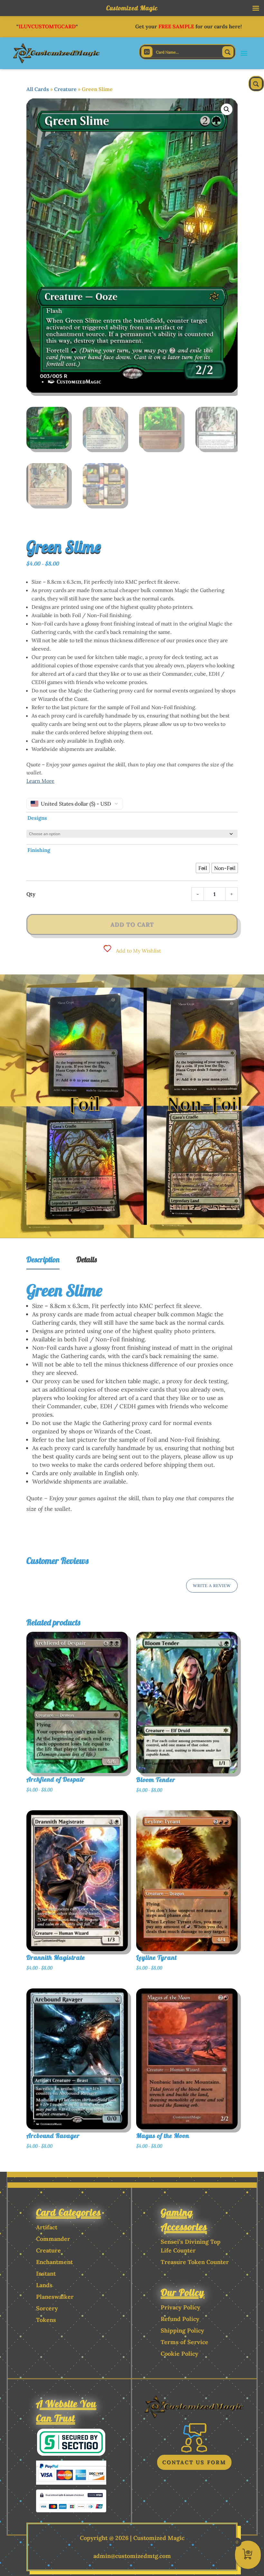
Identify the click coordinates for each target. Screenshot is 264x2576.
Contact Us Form (194, 2462)
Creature (65, 89)
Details (87, 1259)
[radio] (203, 868)
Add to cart (132, 924)
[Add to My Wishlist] (137, 1673)
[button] (227, 109)
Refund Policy (180, 2319)
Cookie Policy (179, 2354)
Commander (53, 2239)
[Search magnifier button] (228, 52)
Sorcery (47, 2308)
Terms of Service (184, 2342)
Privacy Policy (180, 2307)
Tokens (46, 2320)
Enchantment (54, 2262)
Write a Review (212, 1586)
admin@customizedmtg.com (132, 2556)
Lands (44, 2285)
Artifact (47, 2227)
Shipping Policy (182, 2330)
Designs (37, 818)
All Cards (38, 89)
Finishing (39, 850)
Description (43, 1259)
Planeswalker (55, 2297)
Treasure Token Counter (195, 2262)
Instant (46, 2274)
